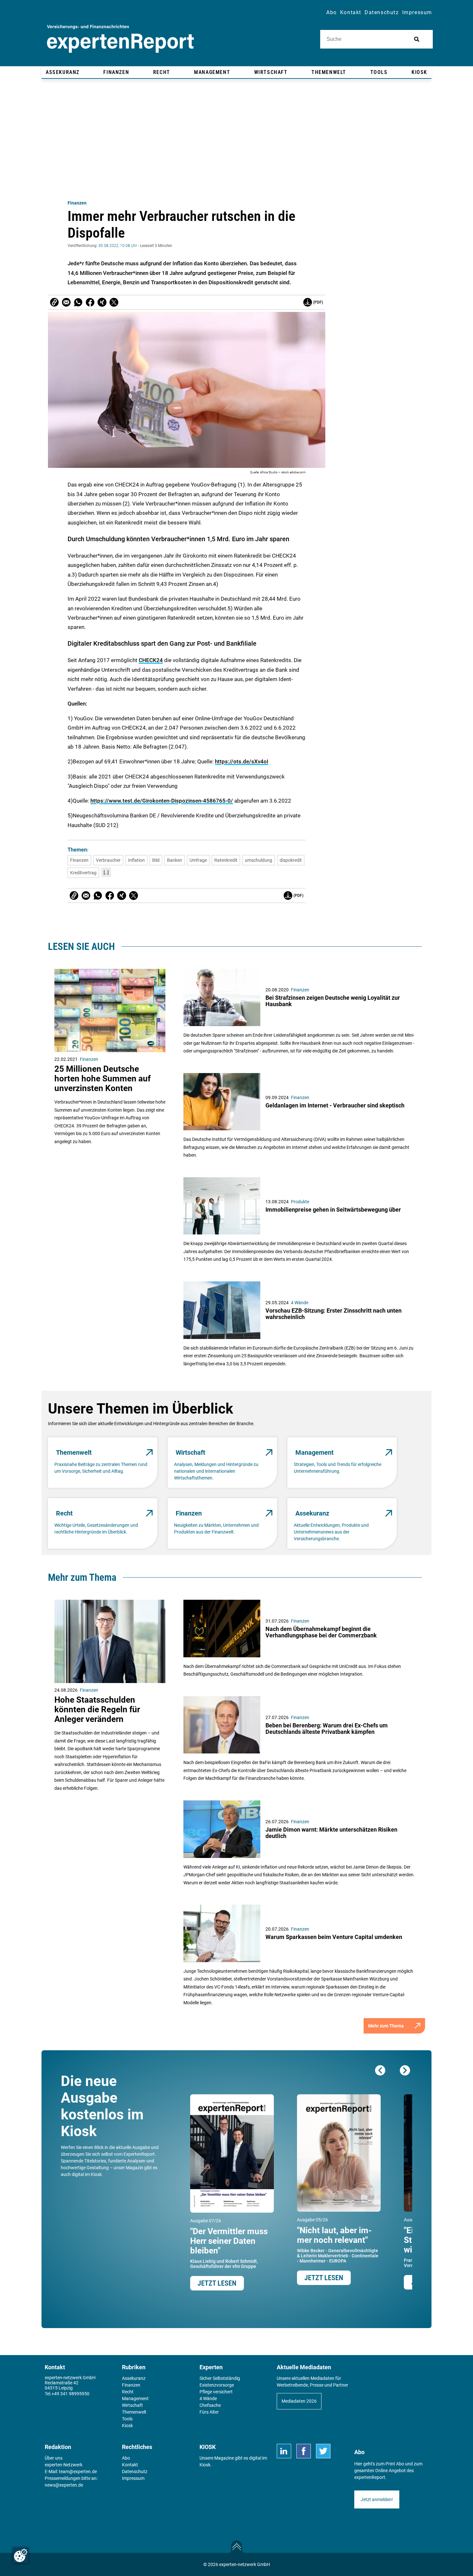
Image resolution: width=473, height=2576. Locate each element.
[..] (106, 872)
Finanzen (77, 203)
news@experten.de (64, 2485)
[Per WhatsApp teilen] (78, 302)
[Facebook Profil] (304, 2451)
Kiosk (205, 2465)
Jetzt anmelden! (377, 2499)
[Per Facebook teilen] (90, 302)
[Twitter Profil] (323, 2451)
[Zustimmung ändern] (21, 2555)
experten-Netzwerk (64, 2465)
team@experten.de (78, 2471)
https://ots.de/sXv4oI (242, 761)
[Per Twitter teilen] (114, 302)
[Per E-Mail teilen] (54, 302)
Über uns (54, 2458)
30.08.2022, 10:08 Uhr (118, 246)
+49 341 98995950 (70, 2394)
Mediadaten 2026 (299, 2401)
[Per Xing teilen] (102, 302)
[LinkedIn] (284, 2451)
